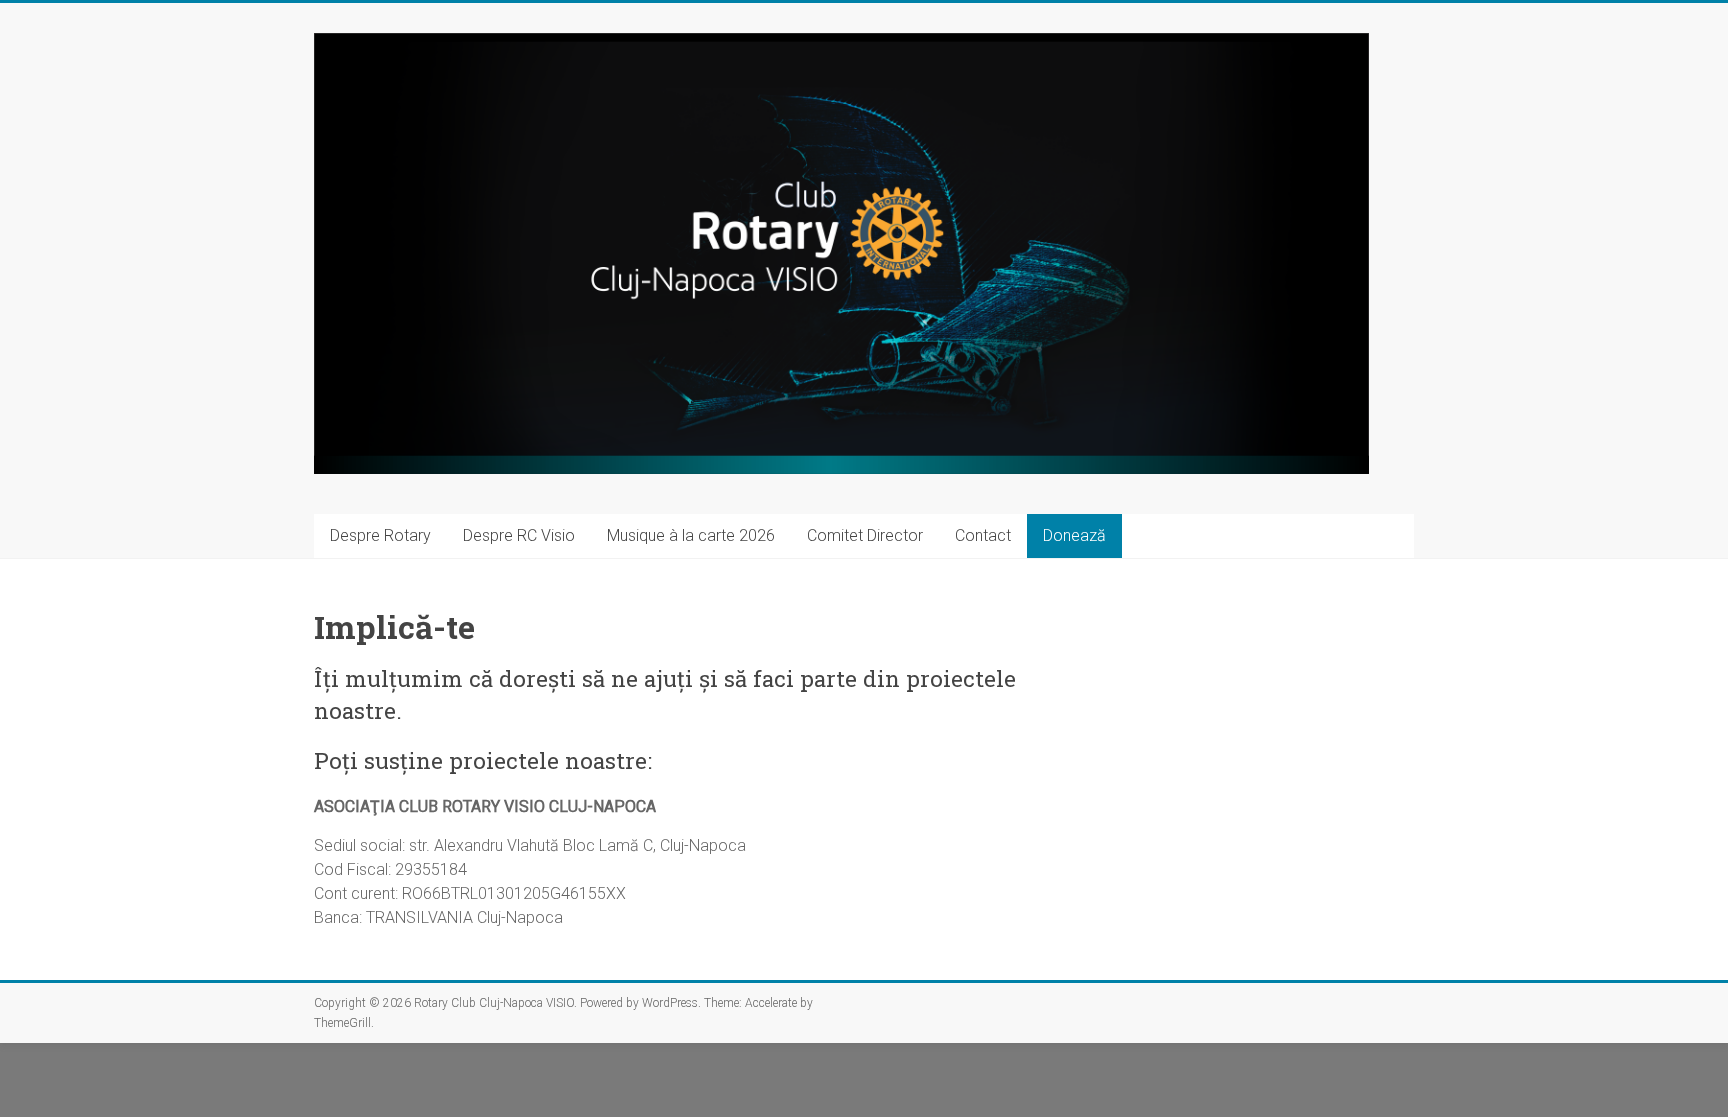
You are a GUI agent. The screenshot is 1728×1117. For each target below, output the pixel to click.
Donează (1074, 535)
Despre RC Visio (519, 535)
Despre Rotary (380, 535)
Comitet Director (865, 535)
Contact (983, 535)
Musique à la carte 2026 (691, 535)
